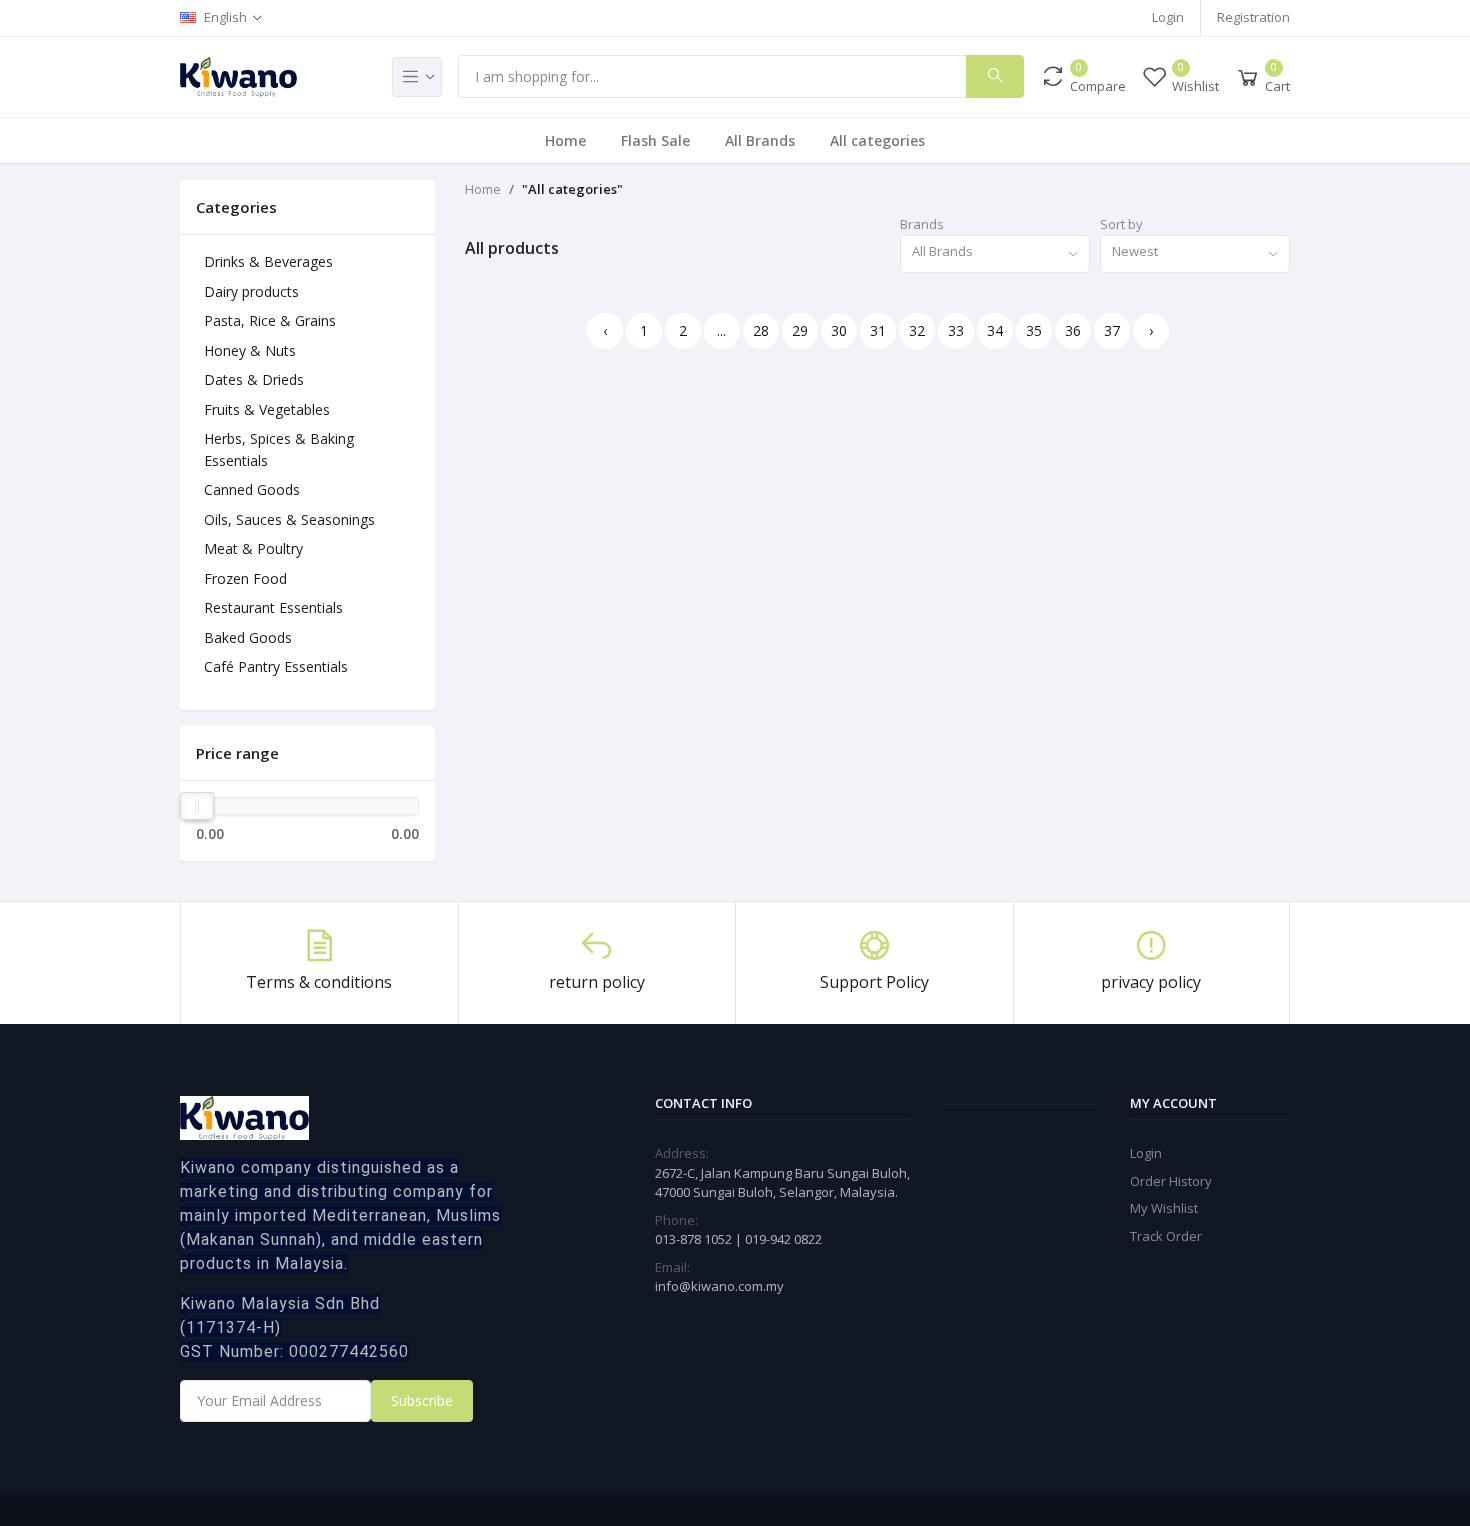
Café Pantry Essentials (276, 666)
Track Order (1166, 1236)
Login (1168, 17)
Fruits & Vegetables (267, 409)
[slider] (197, 806)
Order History (1171, 1181)
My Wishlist (1164, 1208)
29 (800, 330)
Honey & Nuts (250, 350)
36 (1073, 330)
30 (839, 330)
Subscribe (422, 1400)
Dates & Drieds (254, 379)
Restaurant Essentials (273, 607)
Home (565, 140)
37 (1112, 330)
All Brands (760, 140)
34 (995, 330)
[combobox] (995, 254)
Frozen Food (245, 578)
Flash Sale (655, 140)
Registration (1253, 17)
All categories (877, 140)
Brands (922, 224)
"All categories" (572, 189)
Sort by (1121, 224)
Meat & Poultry (253, 548)
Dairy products (251, 291)
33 (956, 330)
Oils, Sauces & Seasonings (289, 519)
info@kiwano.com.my (719, 1286)
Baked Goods (248, 637)
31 (878, 330)
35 (1034, 330)
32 (917, 330)
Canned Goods (252, 489)
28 (761, 330)
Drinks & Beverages (268, 261)
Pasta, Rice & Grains (270, 320)
